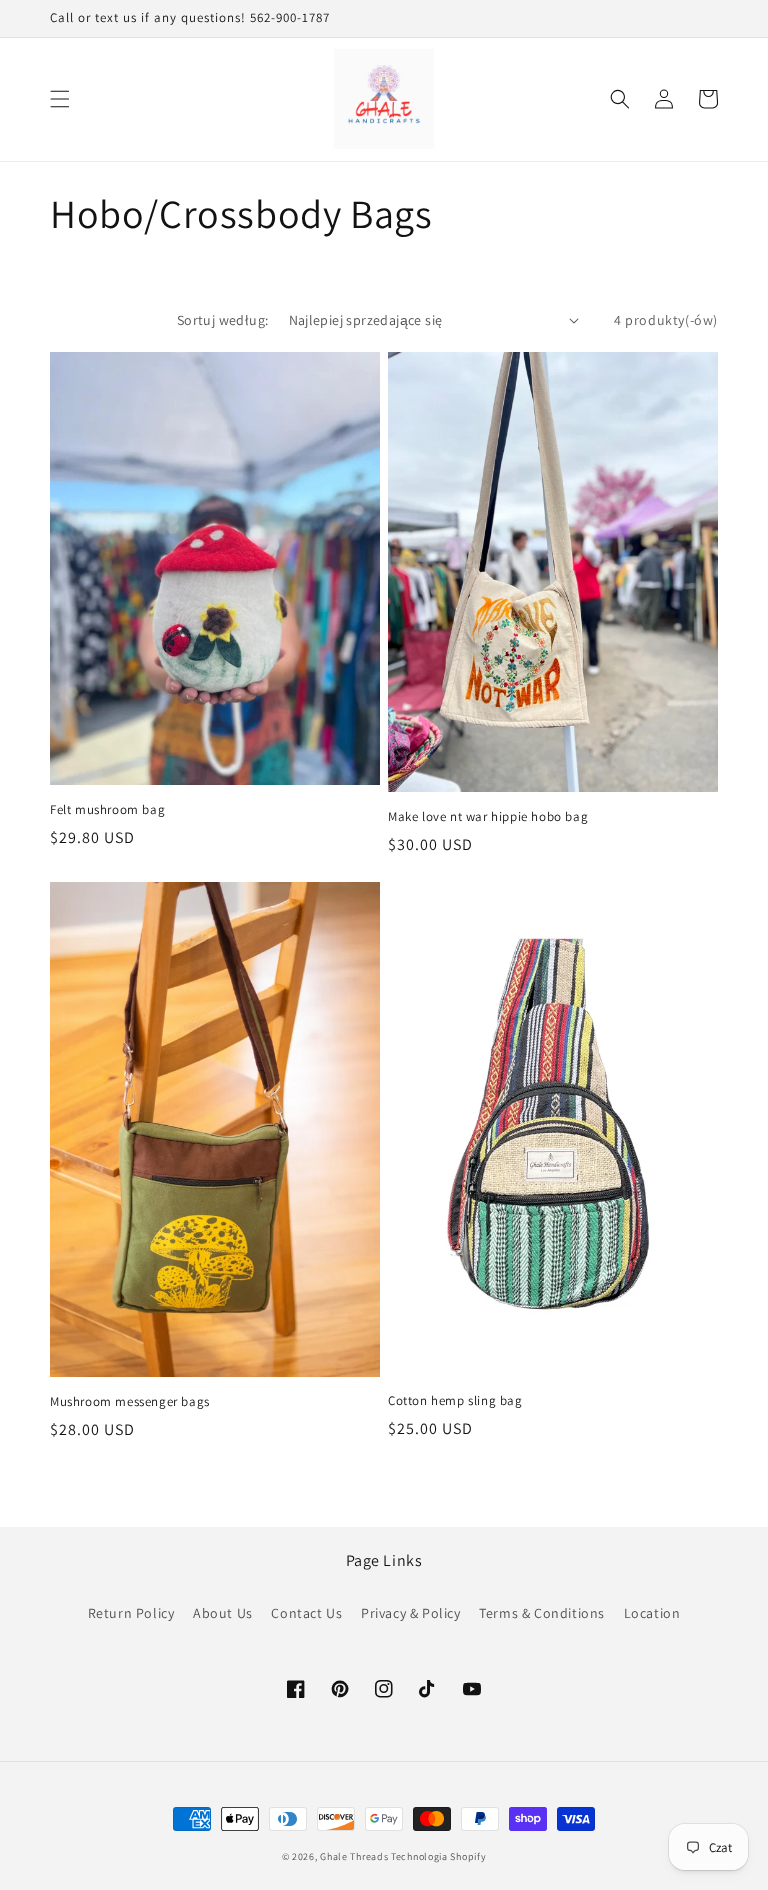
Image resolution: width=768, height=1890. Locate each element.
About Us (223, 1613)
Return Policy (131, 1613)
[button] (60, 99)
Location (652, 1613)
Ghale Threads (354, 1856)
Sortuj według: (223, 320)
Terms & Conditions (542, 1613)
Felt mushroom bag (107, 810)
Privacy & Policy (411, 1613)
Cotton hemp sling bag (455, 1401)
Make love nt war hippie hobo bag (488, 817)
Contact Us (306, 1613)
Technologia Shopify (438, 1856)
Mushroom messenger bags (130, 1402)
